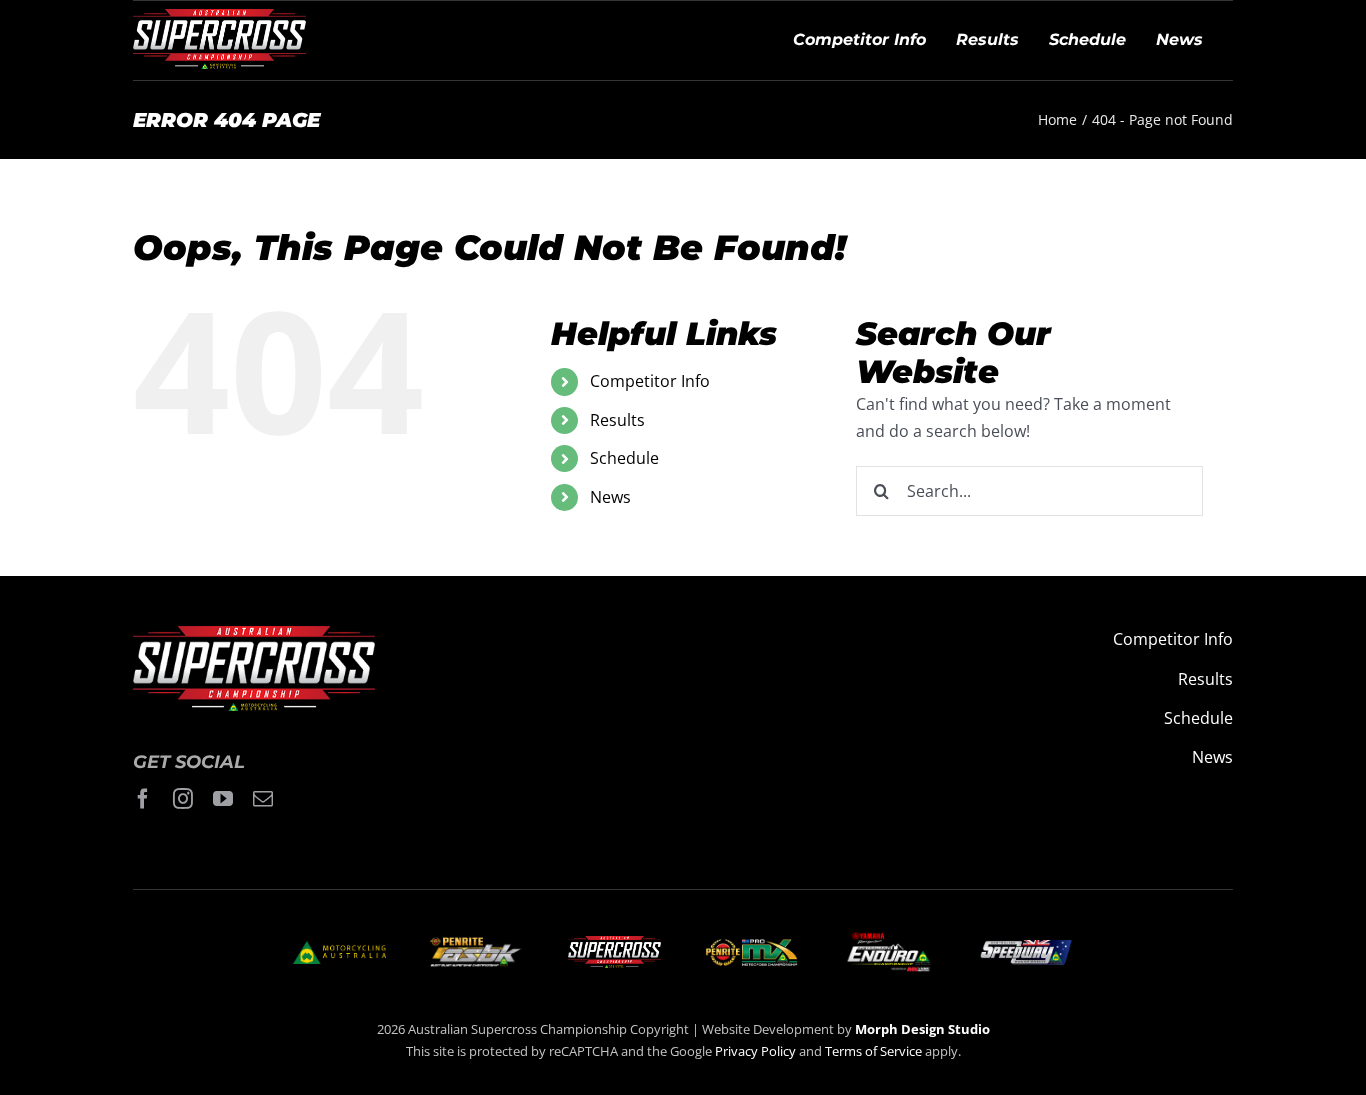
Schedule (624, 458)
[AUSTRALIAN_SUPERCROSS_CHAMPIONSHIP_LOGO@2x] (614, 944)
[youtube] (223, 799)
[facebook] (143, 799)
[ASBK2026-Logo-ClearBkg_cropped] (476, 945)
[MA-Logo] (339, 949)
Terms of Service (875, 1051)
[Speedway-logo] (1025, 948)
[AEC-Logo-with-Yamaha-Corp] (888, 938)
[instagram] (183, 799)
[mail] (263, 799)
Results (617, 420)
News (610, 497)
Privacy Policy (755, 1051)
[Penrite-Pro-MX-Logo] (751, 947)
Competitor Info (650, 381)
